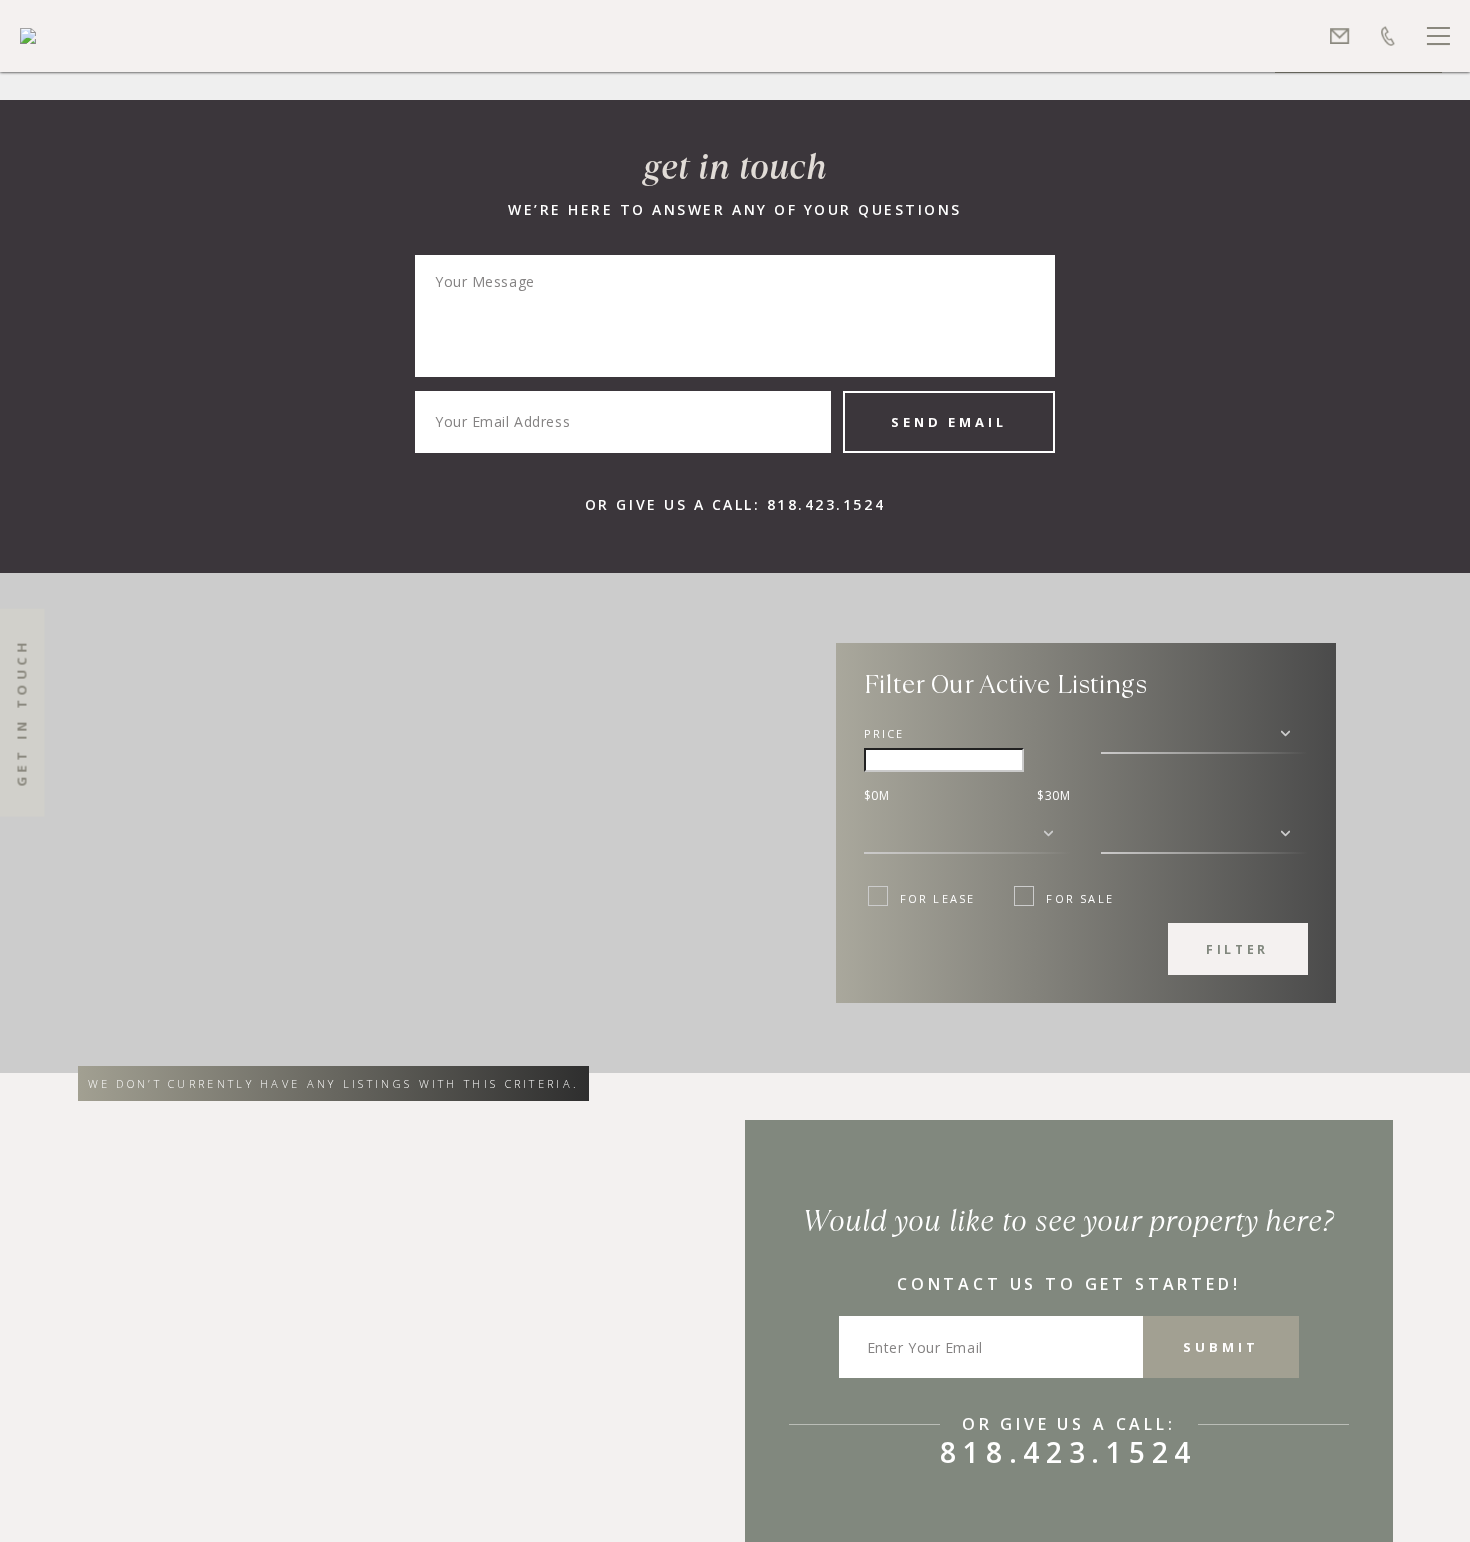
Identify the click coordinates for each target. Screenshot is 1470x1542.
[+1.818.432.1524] (1388, 36)
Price (884, 733)
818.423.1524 (826, 504)
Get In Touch (22, 712)
